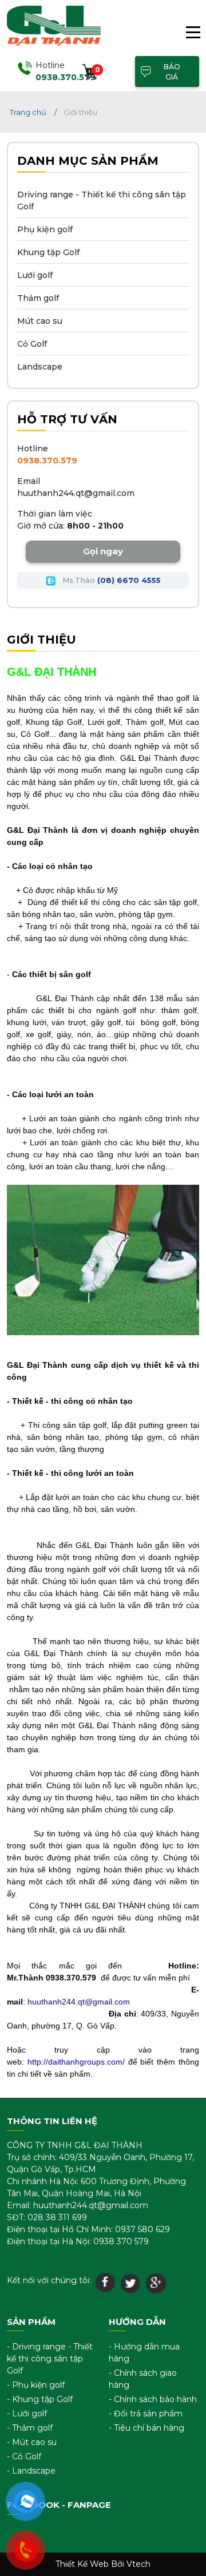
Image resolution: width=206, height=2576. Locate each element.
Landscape (40, 367)
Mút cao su (40, 321)
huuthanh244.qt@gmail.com (76, 493)
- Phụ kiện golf (36, 2385)
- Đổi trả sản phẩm (146, 2414)
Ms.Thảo (110, 580)
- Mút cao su (32, 2442)
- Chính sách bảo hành (153, 2399)
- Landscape (31, 2471)
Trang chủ (28, 112)
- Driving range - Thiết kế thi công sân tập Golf (50, 2359)
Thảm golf (38, 298)
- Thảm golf (30, 2428)
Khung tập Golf (48, 252)
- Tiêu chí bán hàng (146, 2428)
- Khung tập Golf (40, 2399)
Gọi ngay (103, 551)
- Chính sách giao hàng (143, 2379)
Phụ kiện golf (45, 229)
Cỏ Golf (32, 344)
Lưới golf (35, 275)
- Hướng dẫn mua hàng (144, 2353)
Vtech (138, 2564)
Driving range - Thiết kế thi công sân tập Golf (102, 201)
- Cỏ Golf (24, 2456)
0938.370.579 (47, 461)
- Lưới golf (27, 2414)
